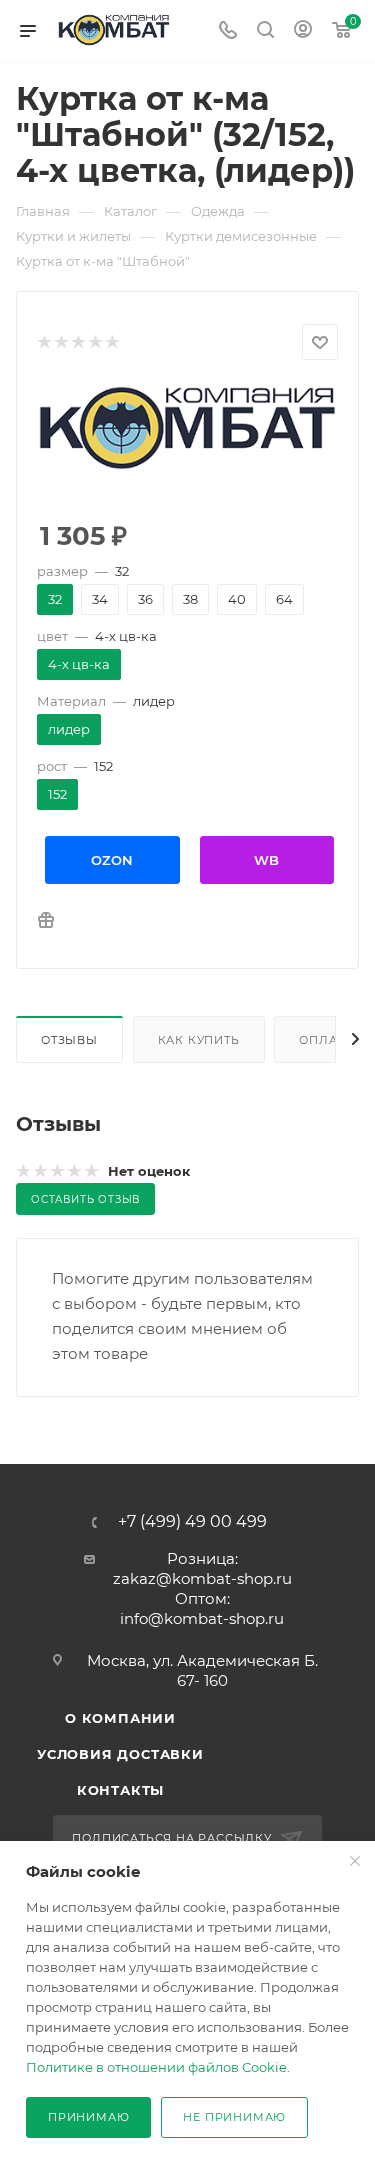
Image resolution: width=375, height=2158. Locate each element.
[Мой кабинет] (303, 31)
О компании (120, 1718)
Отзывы (69, 1040)
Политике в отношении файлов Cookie (156, 2067)
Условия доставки (120, 1754)
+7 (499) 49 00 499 (192, 1522)
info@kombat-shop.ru (202, 1618)
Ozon (112, 860)
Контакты (120, 1790)
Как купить (199, 1040)
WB (266, 860)
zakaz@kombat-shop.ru (202, 1578)
